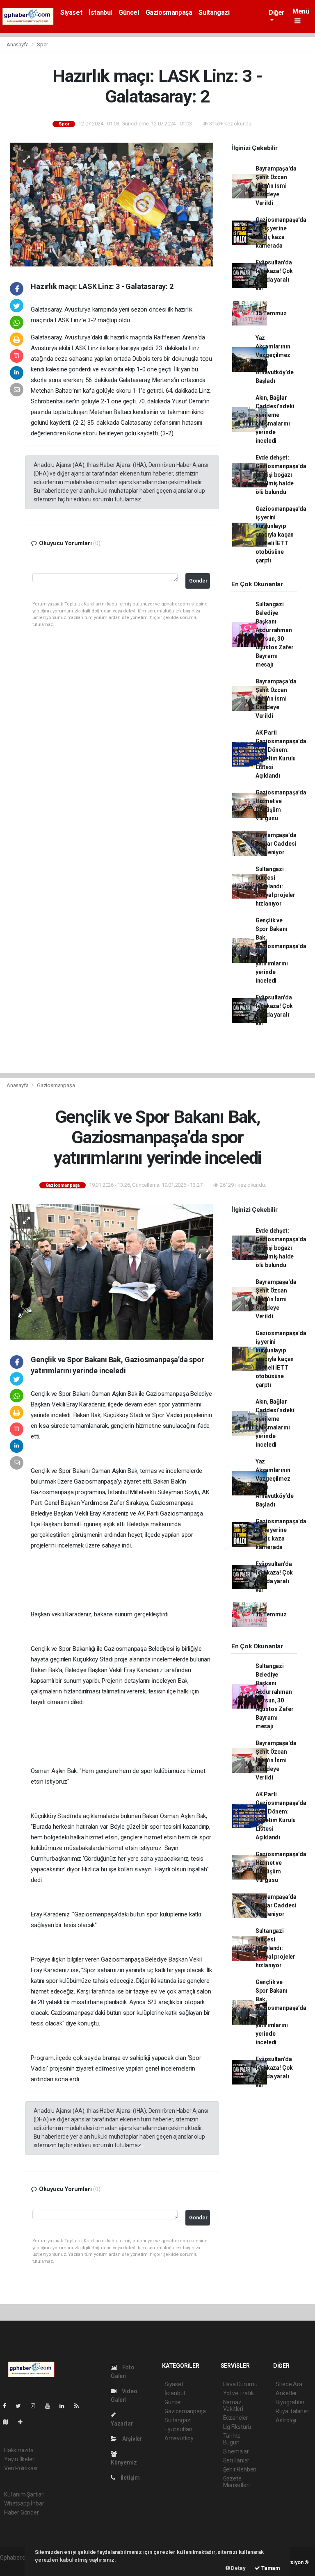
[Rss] (80, 2406)
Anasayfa (18, 44)
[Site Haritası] (9, 2422)
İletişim (130, 2478)
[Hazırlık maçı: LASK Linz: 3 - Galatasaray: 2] (112, 204)
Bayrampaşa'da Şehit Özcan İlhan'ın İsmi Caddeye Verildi (276, 186)
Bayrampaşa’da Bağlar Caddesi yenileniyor (276, 844)
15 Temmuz (271, 313)
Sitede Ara (289, 2384)
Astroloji (286, 2420)
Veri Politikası (21, 2468)
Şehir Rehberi (240, 2469)
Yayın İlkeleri (20, 2459)
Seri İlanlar (236, 2460)
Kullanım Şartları (24, 2494)
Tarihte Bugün (232, 2439)
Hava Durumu (240, 2384)
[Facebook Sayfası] (8, 2406)
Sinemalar (236, 2451)
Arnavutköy (179, 2438)
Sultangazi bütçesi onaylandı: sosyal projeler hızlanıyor (275, 886)
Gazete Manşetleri (236, 2482)
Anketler (286, 2393)
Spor (42, 44)
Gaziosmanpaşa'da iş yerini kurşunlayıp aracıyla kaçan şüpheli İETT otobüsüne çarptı (281, 535)
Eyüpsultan (178, 2429)
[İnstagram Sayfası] (37, 2406)
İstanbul (100, 13)
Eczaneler (236, 2418)
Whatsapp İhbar (24, 2503)
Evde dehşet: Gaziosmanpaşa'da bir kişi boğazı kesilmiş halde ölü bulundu (281, 475)
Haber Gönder (22, 2512)
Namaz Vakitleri (233, 2405)
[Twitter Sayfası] (22, 2406)
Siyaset (71, 13)
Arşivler (132, 2439)
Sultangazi (214, 13)
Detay (238, 2568)
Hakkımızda (19, 2450)
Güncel (129, 13)
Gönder (198, 581)
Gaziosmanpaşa (169, 13)
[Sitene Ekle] (24, 2422)
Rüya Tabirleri (293, 2411)
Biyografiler (290, 2402)
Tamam (270, 2568)
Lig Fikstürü (237, 2427)
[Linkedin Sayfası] (65, 2406)
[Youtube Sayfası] (51, 2406)
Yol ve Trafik (239, 2393)
